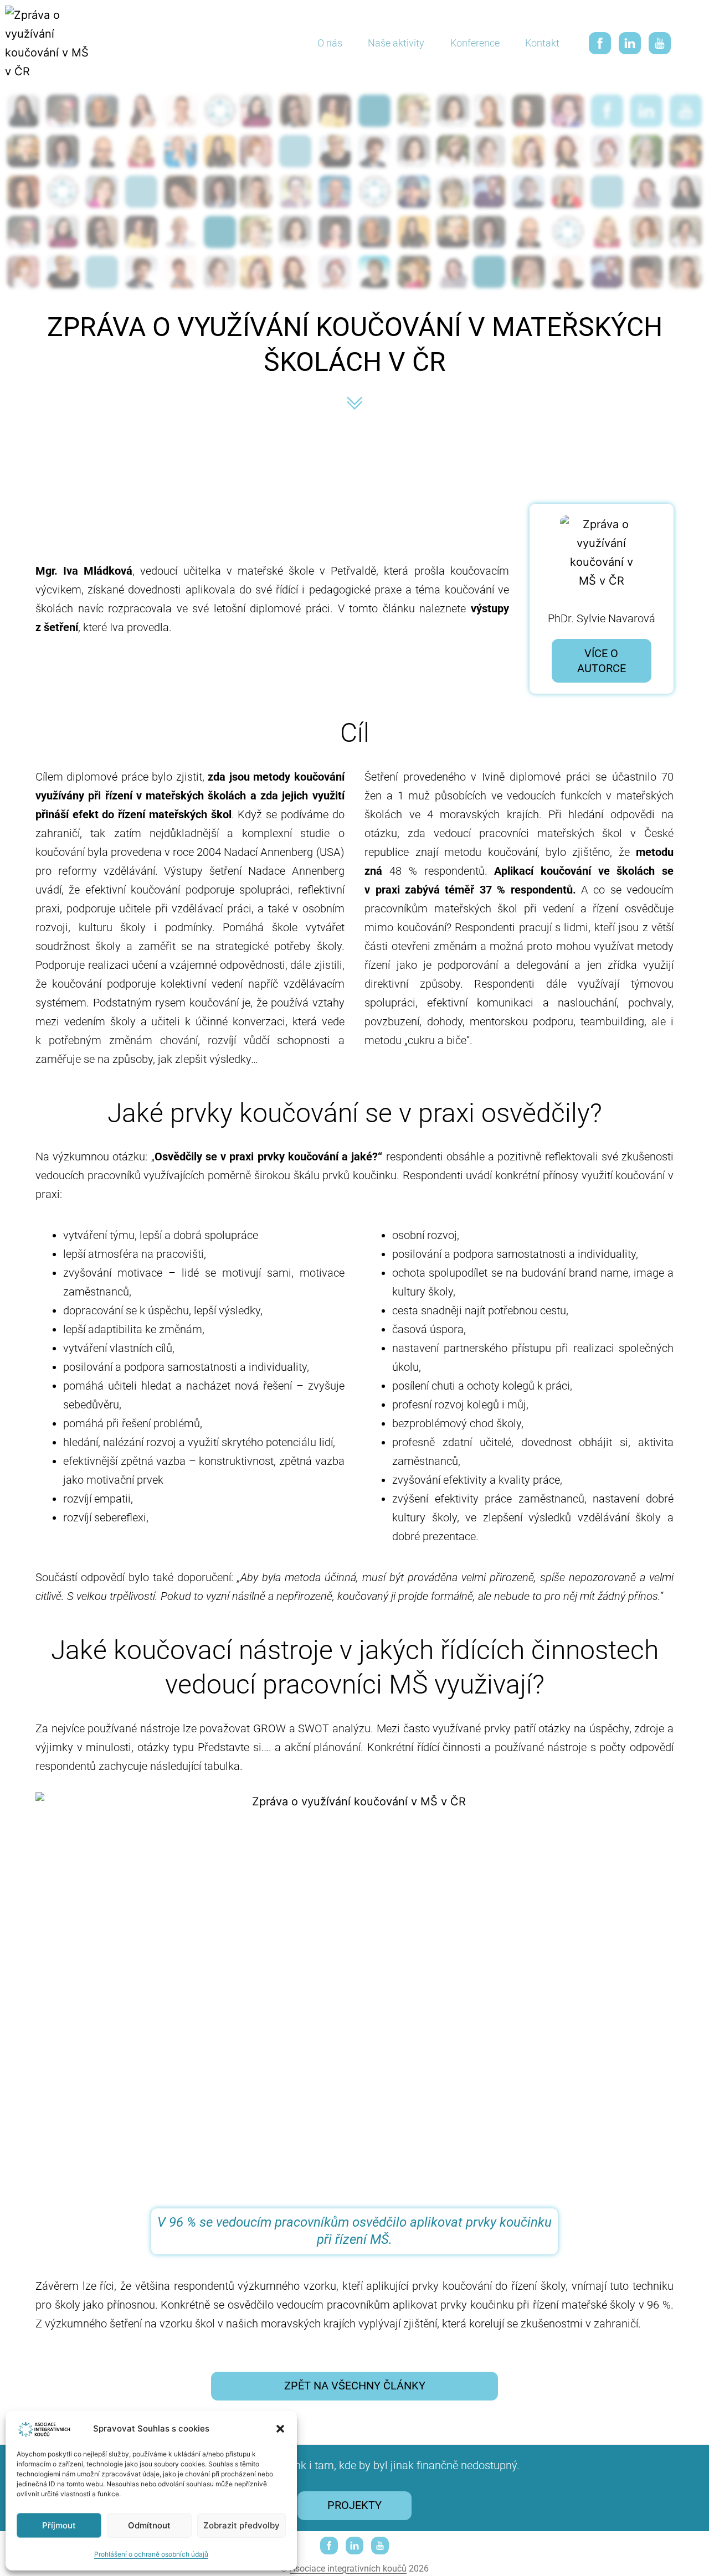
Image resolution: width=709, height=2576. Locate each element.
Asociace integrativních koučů (348, 2569)
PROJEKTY (354, 2505)
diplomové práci (290, 608)
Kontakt (542, 43)
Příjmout (59, 2525)
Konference (475, 43)
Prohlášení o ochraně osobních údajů (151, 2554)
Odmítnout (149, 2525)
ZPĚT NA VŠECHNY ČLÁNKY (355, 2386)
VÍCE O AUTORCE (602, 661)
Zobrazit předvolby (242, 2525)
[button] (280, 2429)
